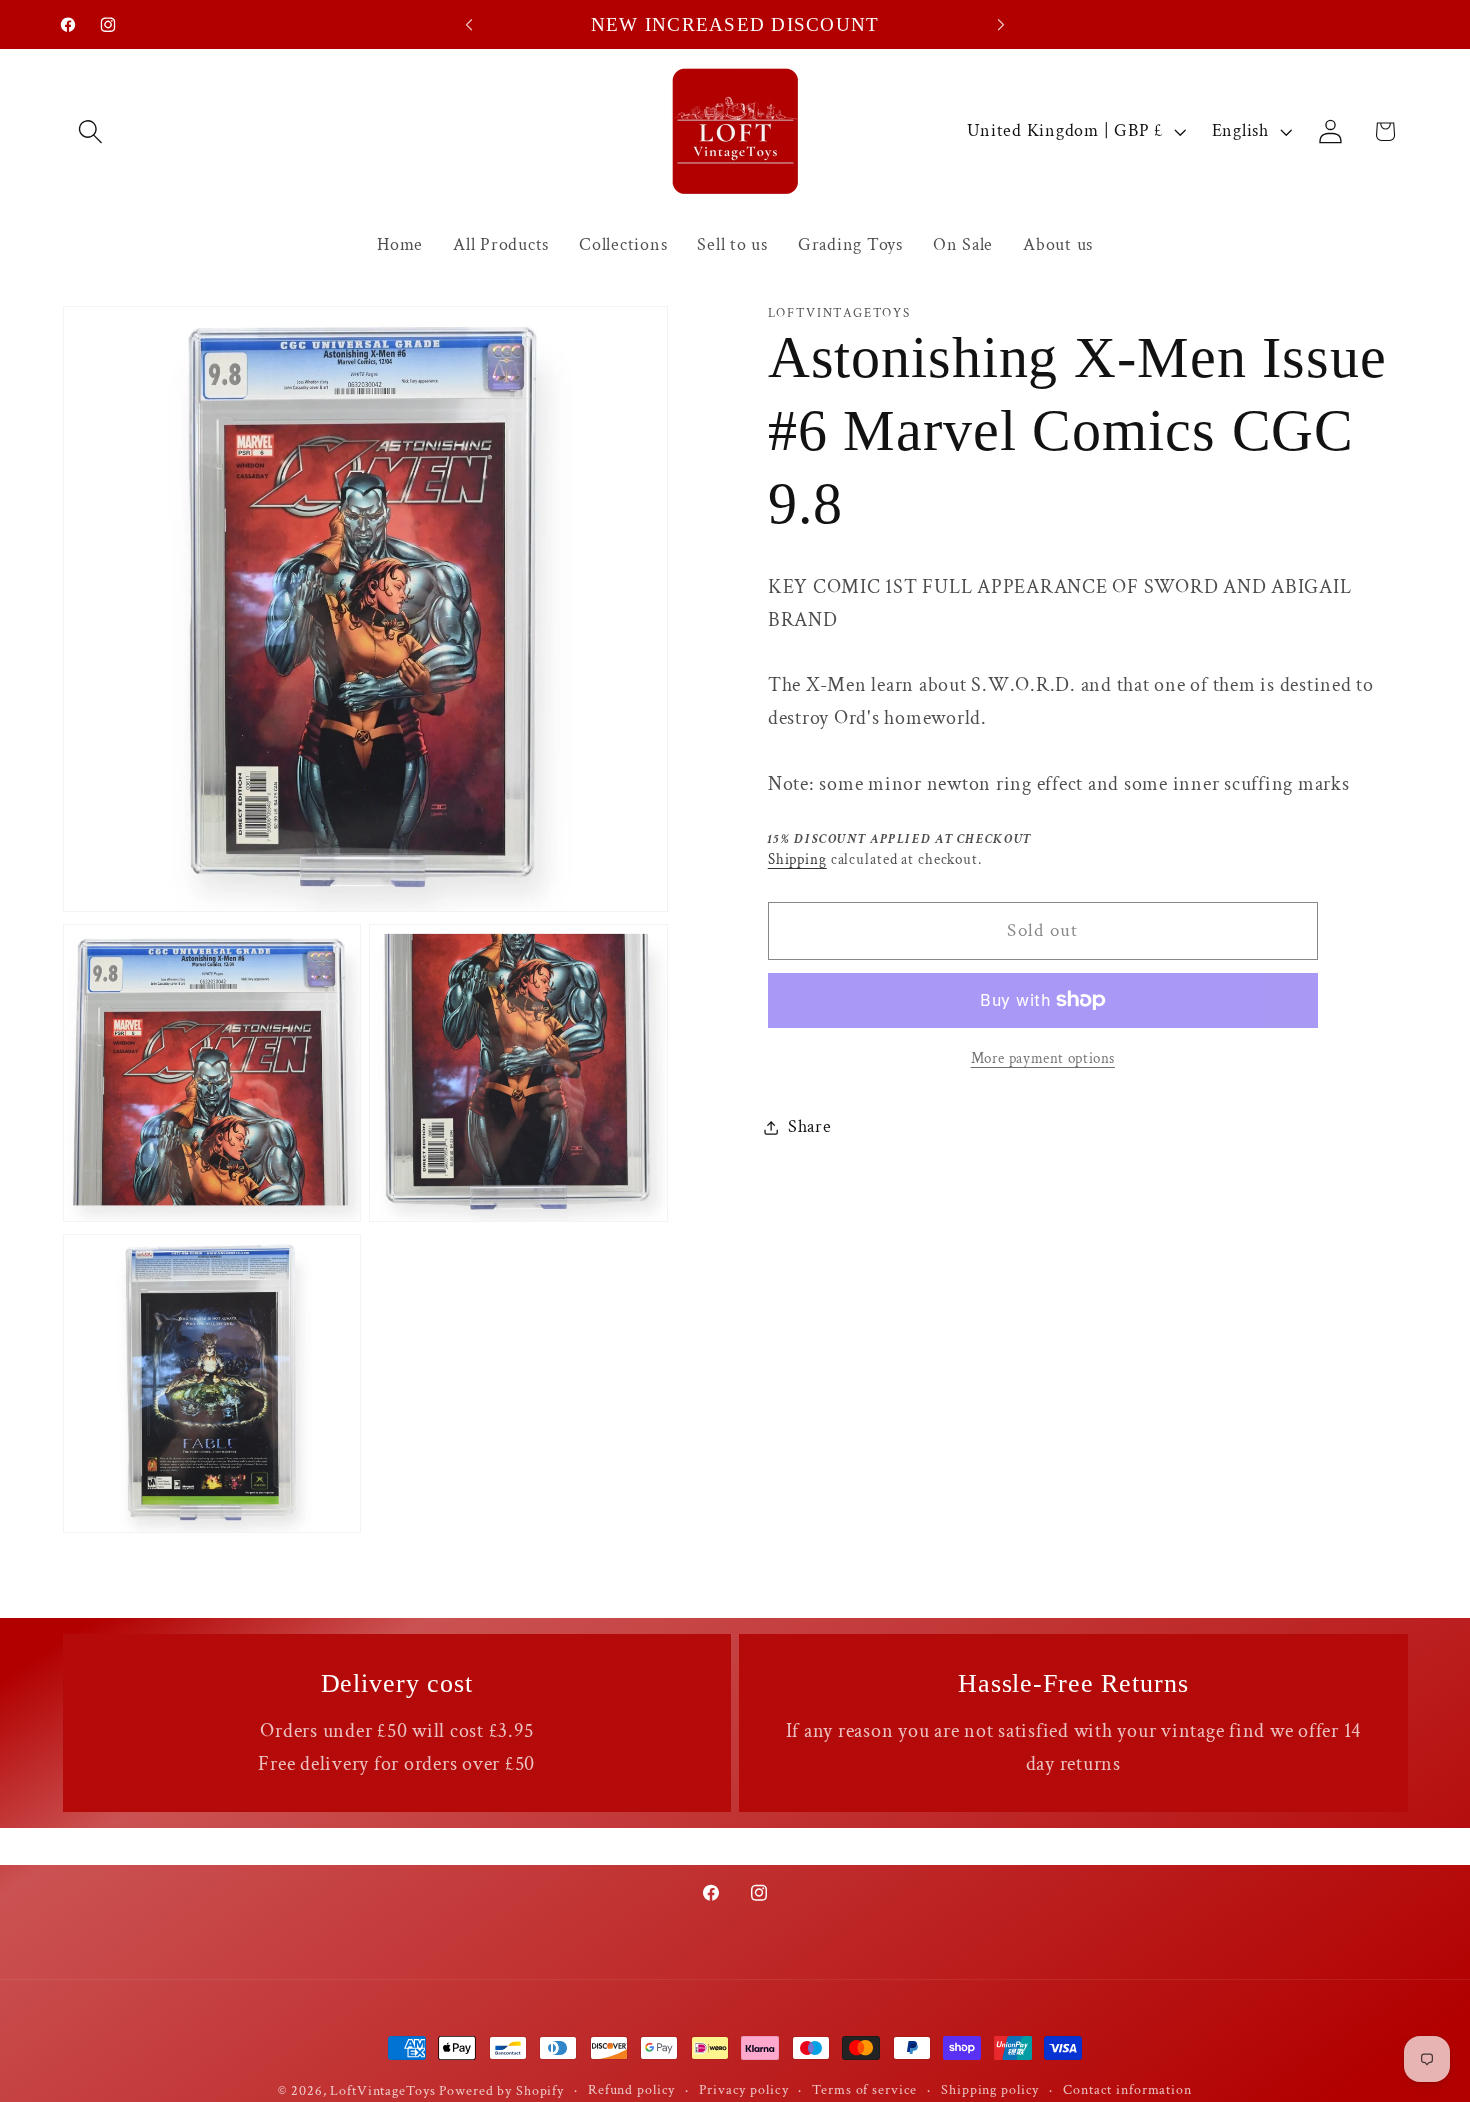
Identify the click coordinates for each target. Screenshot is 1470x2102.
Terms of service (864, 2090)
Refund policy (631, 2090)
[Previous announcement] (469, 25)
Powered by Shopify (501, 2091)
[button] (90, 131)
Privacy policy (743, 2090)
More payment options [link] (1043, 1058)
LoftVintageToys (382, 2091)
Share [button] (810, 1126)
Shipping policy (990, 2090)
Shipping (797, 859)
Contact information (1127, 2090)
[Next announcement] (1001, 25)
